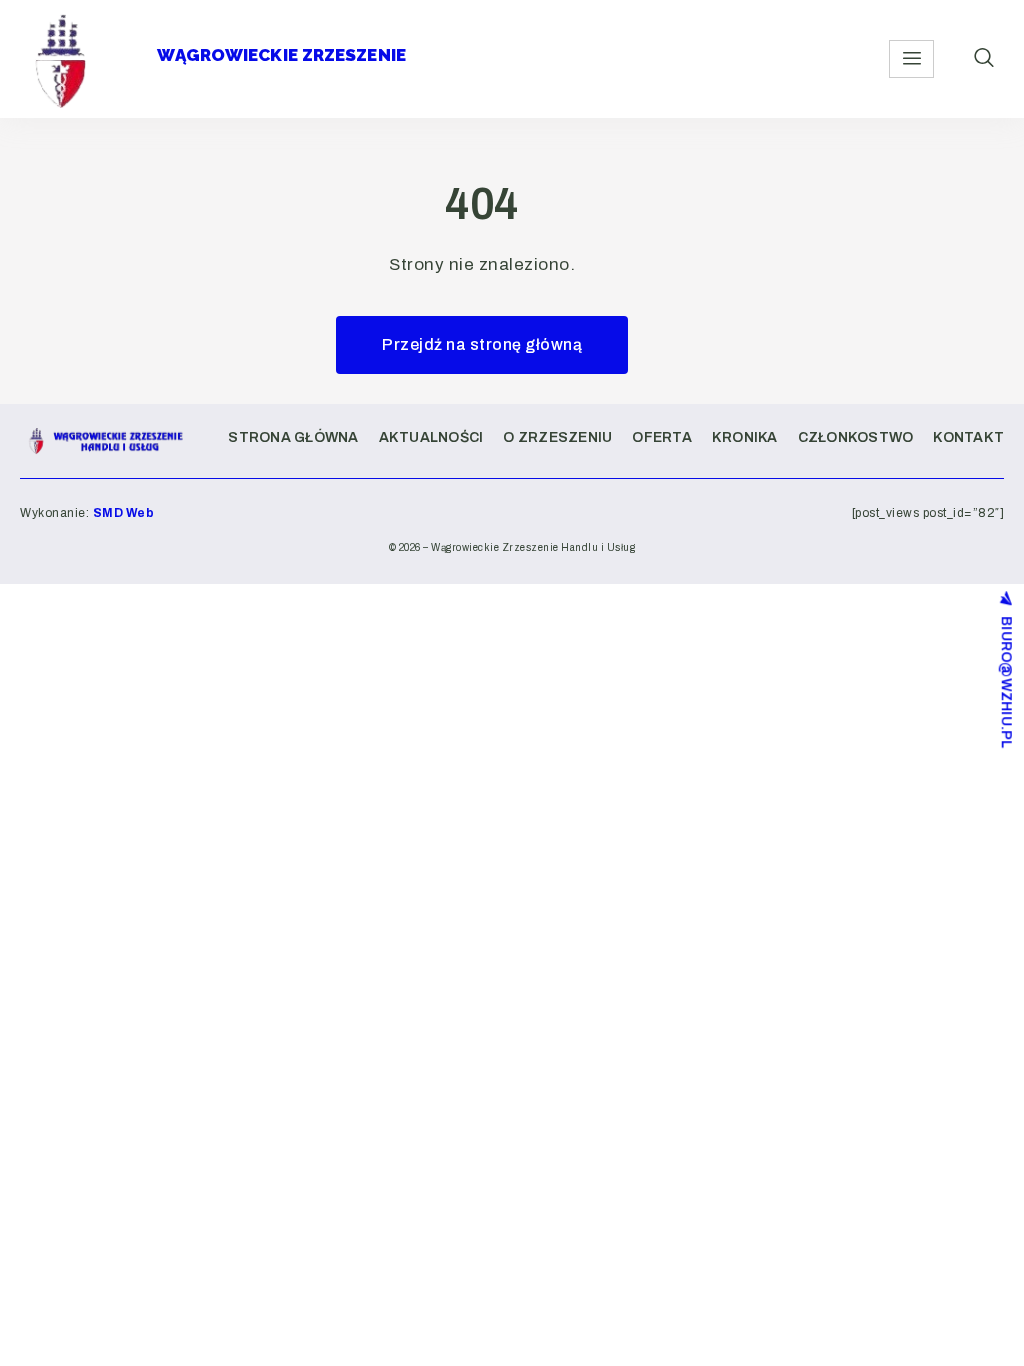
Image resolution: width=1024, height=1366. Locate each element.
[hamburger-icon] (911, 59)
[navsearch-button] (984, 59)
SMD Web (124, 513)
